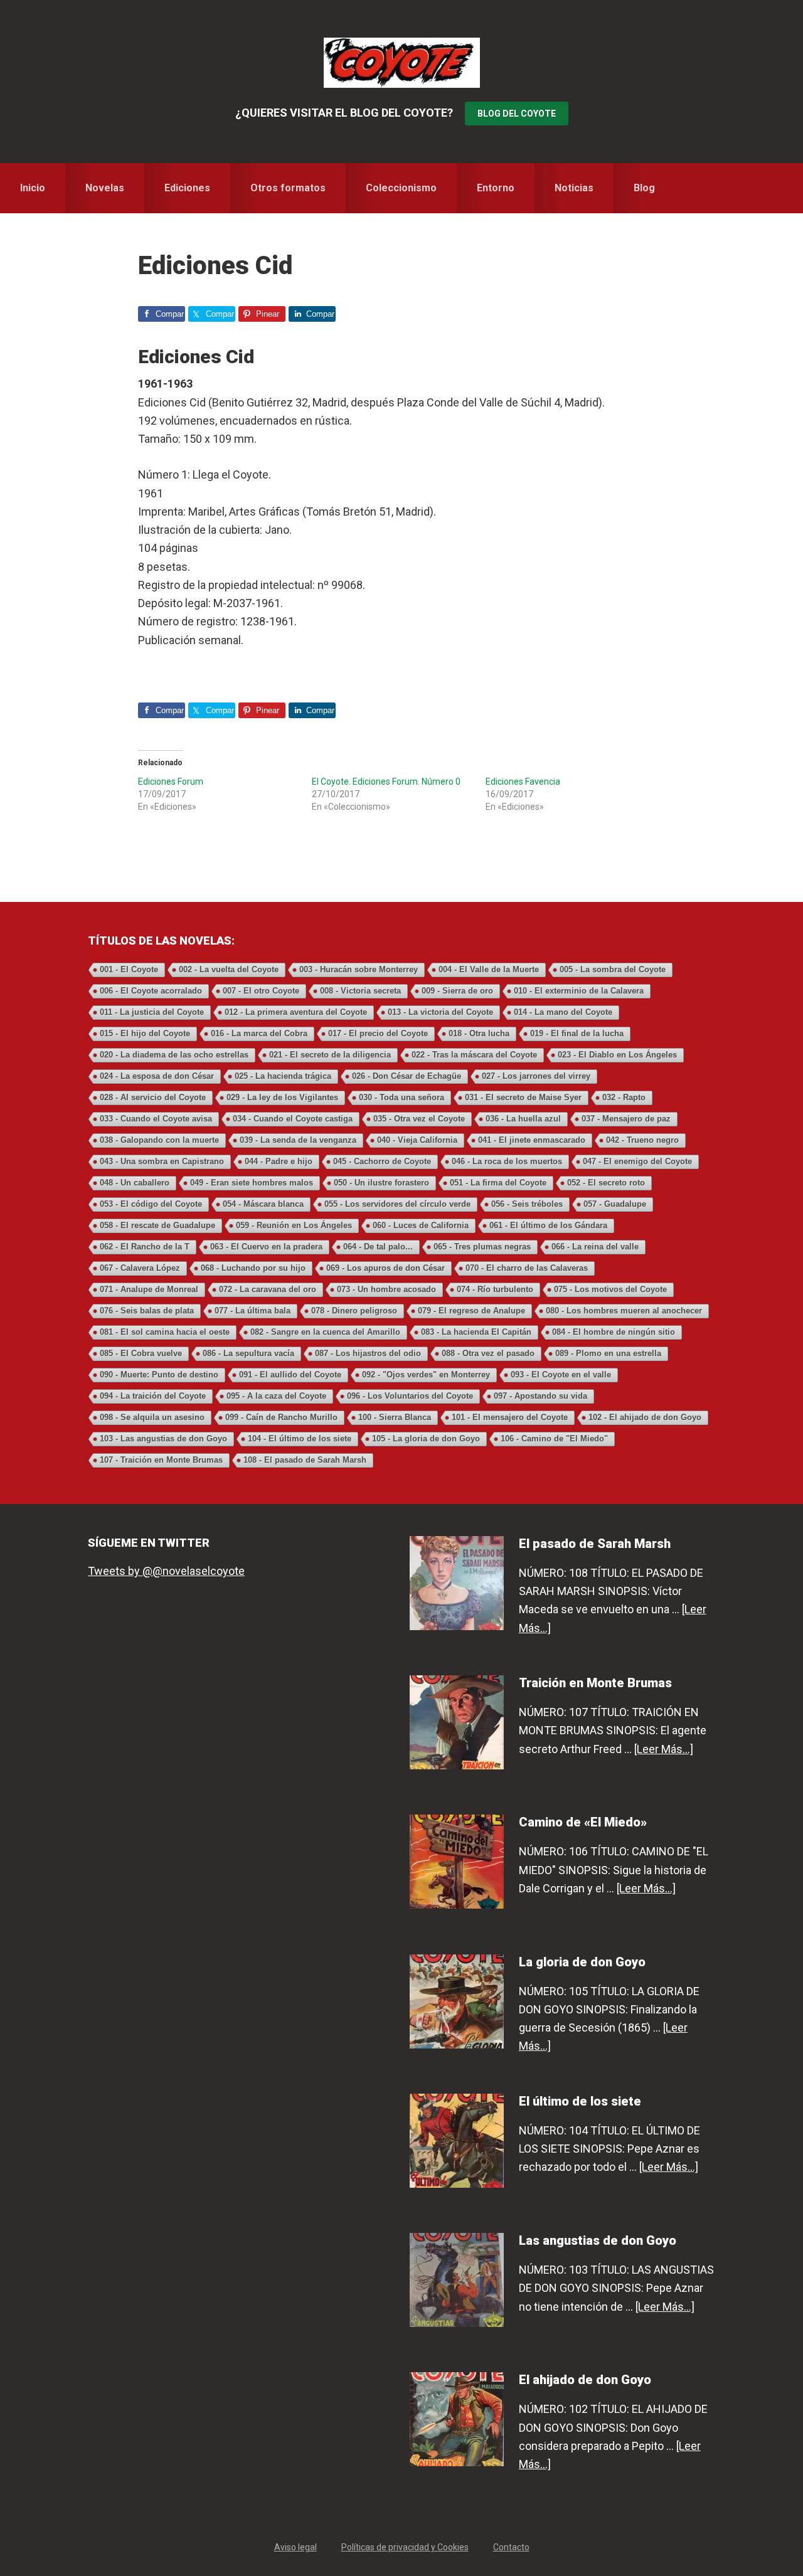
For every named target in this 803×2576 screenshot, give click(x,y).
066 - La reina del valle (595, 1247)
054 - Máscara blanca (263, 1204)
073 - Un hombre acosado (386, 1289)
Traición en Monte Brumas (595, 1683)
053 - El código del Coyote (151, 1204)
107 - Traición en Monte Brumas (161, 1460)
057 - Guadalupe (615, 1204)
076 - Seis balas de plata (147, 1311)
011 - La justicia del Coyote (152, 1012)
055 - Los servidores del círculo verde (397, 1204)
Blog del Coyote (517, 114)
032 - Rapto (624, 1097)
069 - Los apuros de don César (386, 1268)
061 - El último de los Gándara (548, 1225)
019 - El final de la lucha (577, 1033)
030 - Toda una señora (401, 1097)
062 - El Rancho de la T (145, 1247)
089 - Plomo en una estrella (608, 1353)
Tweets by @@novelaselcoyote (166, 1571)
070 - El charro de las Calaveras (527, 1268)
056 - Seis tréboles (527, 1204)
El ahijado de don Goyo (585, 2380)
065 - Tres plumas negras (482, 1247)
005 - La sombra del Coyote (613, 969)
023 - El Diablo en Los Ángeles (617, 1055)
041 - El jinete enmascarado (532, 1140)
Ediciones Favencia (523, 782)
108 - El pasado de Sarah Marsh (305, 1460)
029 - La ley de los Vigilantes (282, 1097)
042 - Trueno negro (642, 1140)
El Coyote (401, 63)
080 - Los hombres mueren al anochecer (624, 1311)
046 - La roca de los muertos (507, 1161)
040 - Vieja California (417, 1140)
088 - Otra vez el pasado (488, 1353)
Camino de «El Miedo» (583, 1822)
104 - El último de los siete (300, 1439)
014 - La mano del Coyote (563, 1012)
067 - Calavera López (140, 1268)
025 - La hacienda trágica (283, 1076)
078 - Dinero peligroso (354, 1311)
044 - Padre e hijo (279, 1161)
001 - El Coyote (129, 969)
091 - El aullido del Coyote (290, 1375)
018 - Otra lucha (479, 1033)
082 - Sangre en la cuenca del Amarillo (325, 1332)
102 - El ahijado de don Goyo (645, 1417)
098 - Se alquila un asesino (152, 1417)
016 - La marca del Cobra (259, 1033)
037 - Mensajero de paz (626, 1119)
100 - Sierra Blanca (395, 1417)
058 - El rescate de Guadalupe (157, 1225)
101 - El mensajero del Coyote (510, 1417)
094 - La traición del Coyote (153, 1396)
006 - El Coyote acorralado (151, 991)
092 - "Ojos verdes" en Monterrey (426, 1375)
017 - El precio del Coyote (378, 1033)
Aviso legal (295, 2547)
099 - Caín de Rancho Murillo (281, 1417)
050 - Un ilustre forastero (381, 1183)
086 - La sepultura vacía (248, 1353)
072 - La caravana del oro (268, 1289)
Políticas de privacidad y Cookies (405, 2547)
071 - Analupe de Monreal (149, 1289)
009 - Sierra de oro (457, 991)
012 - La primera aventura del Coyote (296, 1012)
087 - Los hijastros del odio (368, 1353)
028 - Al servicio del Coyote (153, 1097)
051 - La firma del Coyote (498, 1183)
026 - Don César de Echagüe (407, 1076)
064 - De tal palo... (378, 1247)
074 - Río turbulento (495, 1289)
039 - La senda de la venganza (298, 1140)
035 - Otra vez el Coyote (419, 1119)
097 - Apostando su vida (540, 1396)
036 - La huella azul (523, 1119)
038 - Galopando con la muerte (159, 1140)
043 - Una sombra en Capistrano (162, 1161)
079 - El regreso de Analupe (471, 1311)
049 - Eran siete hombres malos (252, 1183)
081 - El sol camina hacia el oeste (165, 1332)
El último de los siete (580, 2101)
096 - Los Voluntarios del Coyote (410, 1396)
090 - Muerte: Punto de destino (159, 1375)
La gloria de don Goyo (582, 1962)
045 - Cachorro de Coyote (382, 1161)
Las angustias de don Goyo (598, 2240)
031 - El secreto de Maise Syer (523, 1097)
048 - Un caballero (135, 1183)
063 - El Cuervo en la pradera (266, 1247)
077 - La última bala (253, 1311)
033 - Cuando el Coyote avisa (156, 1119)
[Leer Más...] (664, 1749)
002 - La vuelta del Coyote (229, 969)
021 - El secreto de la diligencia (330, 1055)
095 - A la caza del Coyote (276, 1396)
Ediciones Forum (171, 782)
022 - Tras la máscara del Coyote (474, 1055)
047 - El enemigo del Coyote (637, 1161)
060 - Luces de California (421, 1225)
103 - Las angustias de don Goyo (163, 1439)
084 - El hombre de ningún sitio (614, 1332)
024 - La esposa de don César (157, 1076)
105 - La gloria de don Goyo (426, 1439)
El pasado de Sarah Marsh (595, 1544)
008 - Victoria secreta (360, 991)
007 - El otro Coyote (261, 991)
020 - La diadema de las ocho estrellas (174, 1055)
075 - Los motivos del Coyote (610, 1289)
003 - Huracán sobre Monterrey (359, 969)
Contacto (511, 2547)
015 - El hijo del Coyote (145, 1033)
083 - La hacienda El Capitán (476, 1332)
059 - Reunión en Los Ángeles (294, 1225)
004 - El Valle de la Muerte (489, 969)
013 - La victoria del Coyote (440, 1012)
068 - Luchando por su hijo (253, 1268)
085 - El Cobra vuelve (141, 1353)
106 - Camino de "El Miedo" (554, 1439)
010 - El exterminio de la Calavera (579, 991)
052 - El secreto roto (606, 1183)
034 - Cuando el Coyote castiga (293, 1119)
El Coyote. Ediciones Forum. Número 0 (386, 782)
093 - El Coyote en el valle (561, 1375)
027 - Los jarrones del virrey (536, 1076)
